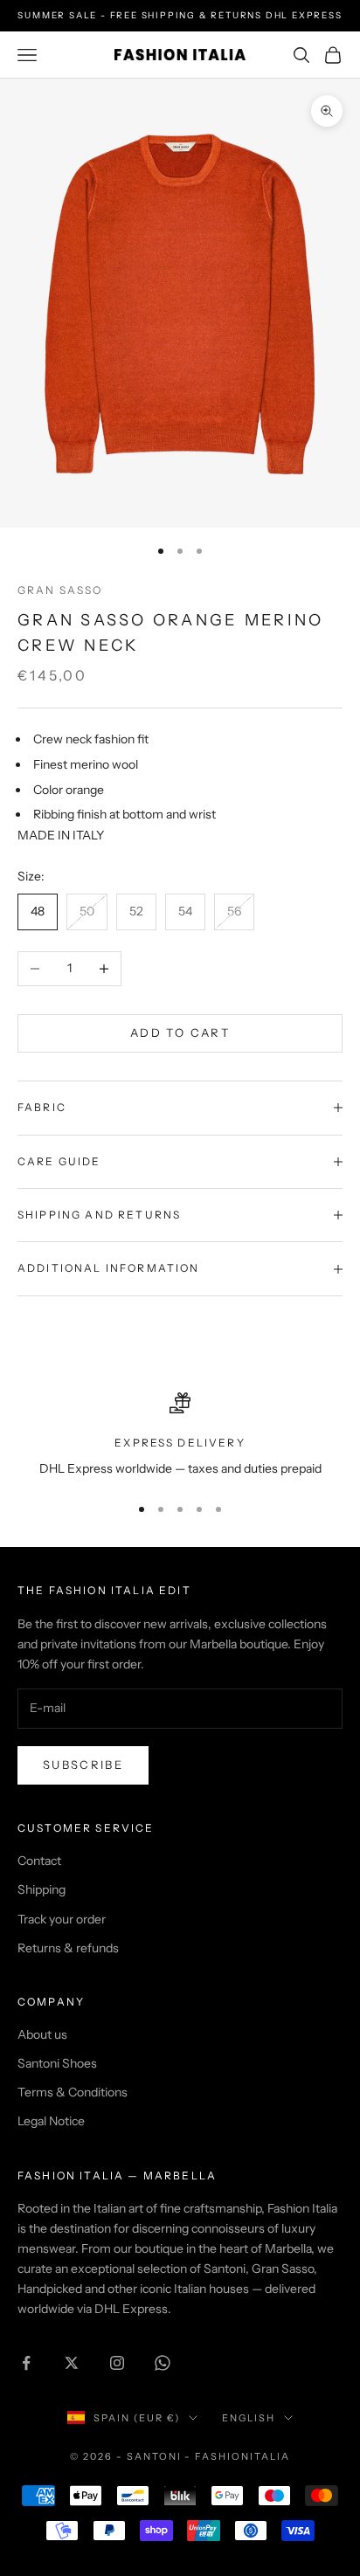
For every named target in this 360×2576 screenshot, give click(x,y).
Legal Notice (51, 2121)
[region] (180, 1436)
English (249, 2418)
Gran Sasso (60, 590)
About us (42, 2034)
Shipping (42, 1889)
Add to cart (180, 1032)
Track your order (62, 1919)
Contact (39, 1861)
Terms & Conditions (73, 2092)
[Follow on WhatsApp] (163, 2363)
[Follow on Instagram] (117, 2363)
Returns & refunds (68, 1948)
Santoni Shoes (57, 2063)
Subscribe (83, 1765)
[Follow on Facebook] (26, 2363)
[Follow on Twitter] (72, 2363)
